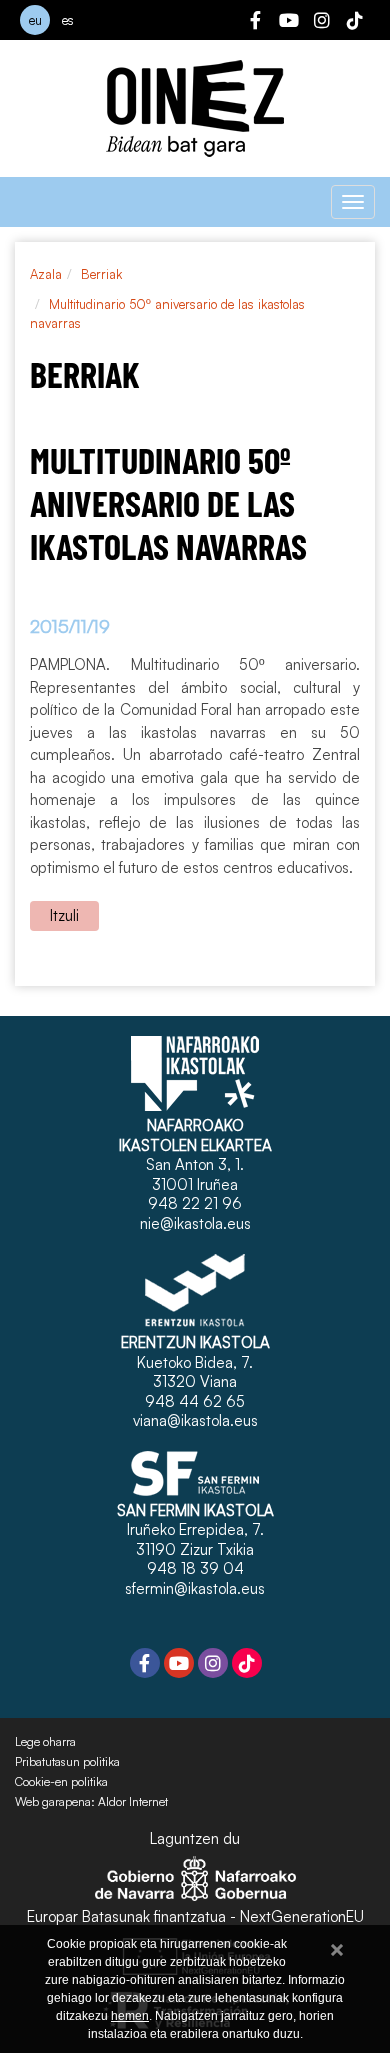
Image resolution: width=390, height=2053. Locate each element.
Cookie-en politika (61, 1782)
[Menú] (353, 202)
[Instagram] (322, 23)
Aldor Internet (133, 1802)
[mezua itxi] (337, 1946)
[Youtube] (289, 23)
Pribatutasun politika (67, 1762)
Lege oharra (45, 1742)
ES (68, 20)
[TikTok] (355, 23)
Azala (46, 274)
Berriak (101, 274)
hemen (130, 2016)
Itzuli (64, 915)
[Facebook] (256, 23)
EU (35, 20)
